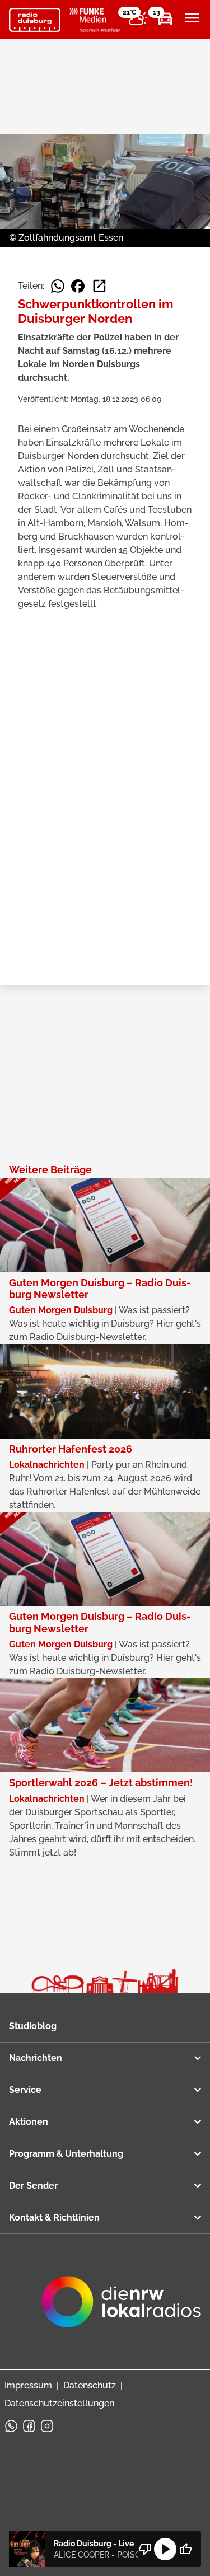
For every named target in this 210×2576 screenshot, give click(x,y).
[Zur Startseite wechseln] (35, 20)
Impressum (28, 2385)
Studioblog (33, 2026)
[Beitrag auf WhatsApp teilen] (58, 286)
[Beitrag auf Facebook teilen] (78, 286)
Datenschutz (90, 2385)
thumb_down (145, 2549)
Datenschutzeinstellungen (59, 2403)
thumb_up (185, 2549)
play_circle (165, 2549)
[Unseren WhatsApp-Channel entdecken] (11, 2426)
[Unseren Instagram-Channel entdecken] (47, 2426)
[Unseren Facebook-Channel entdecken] (29, 2426)
